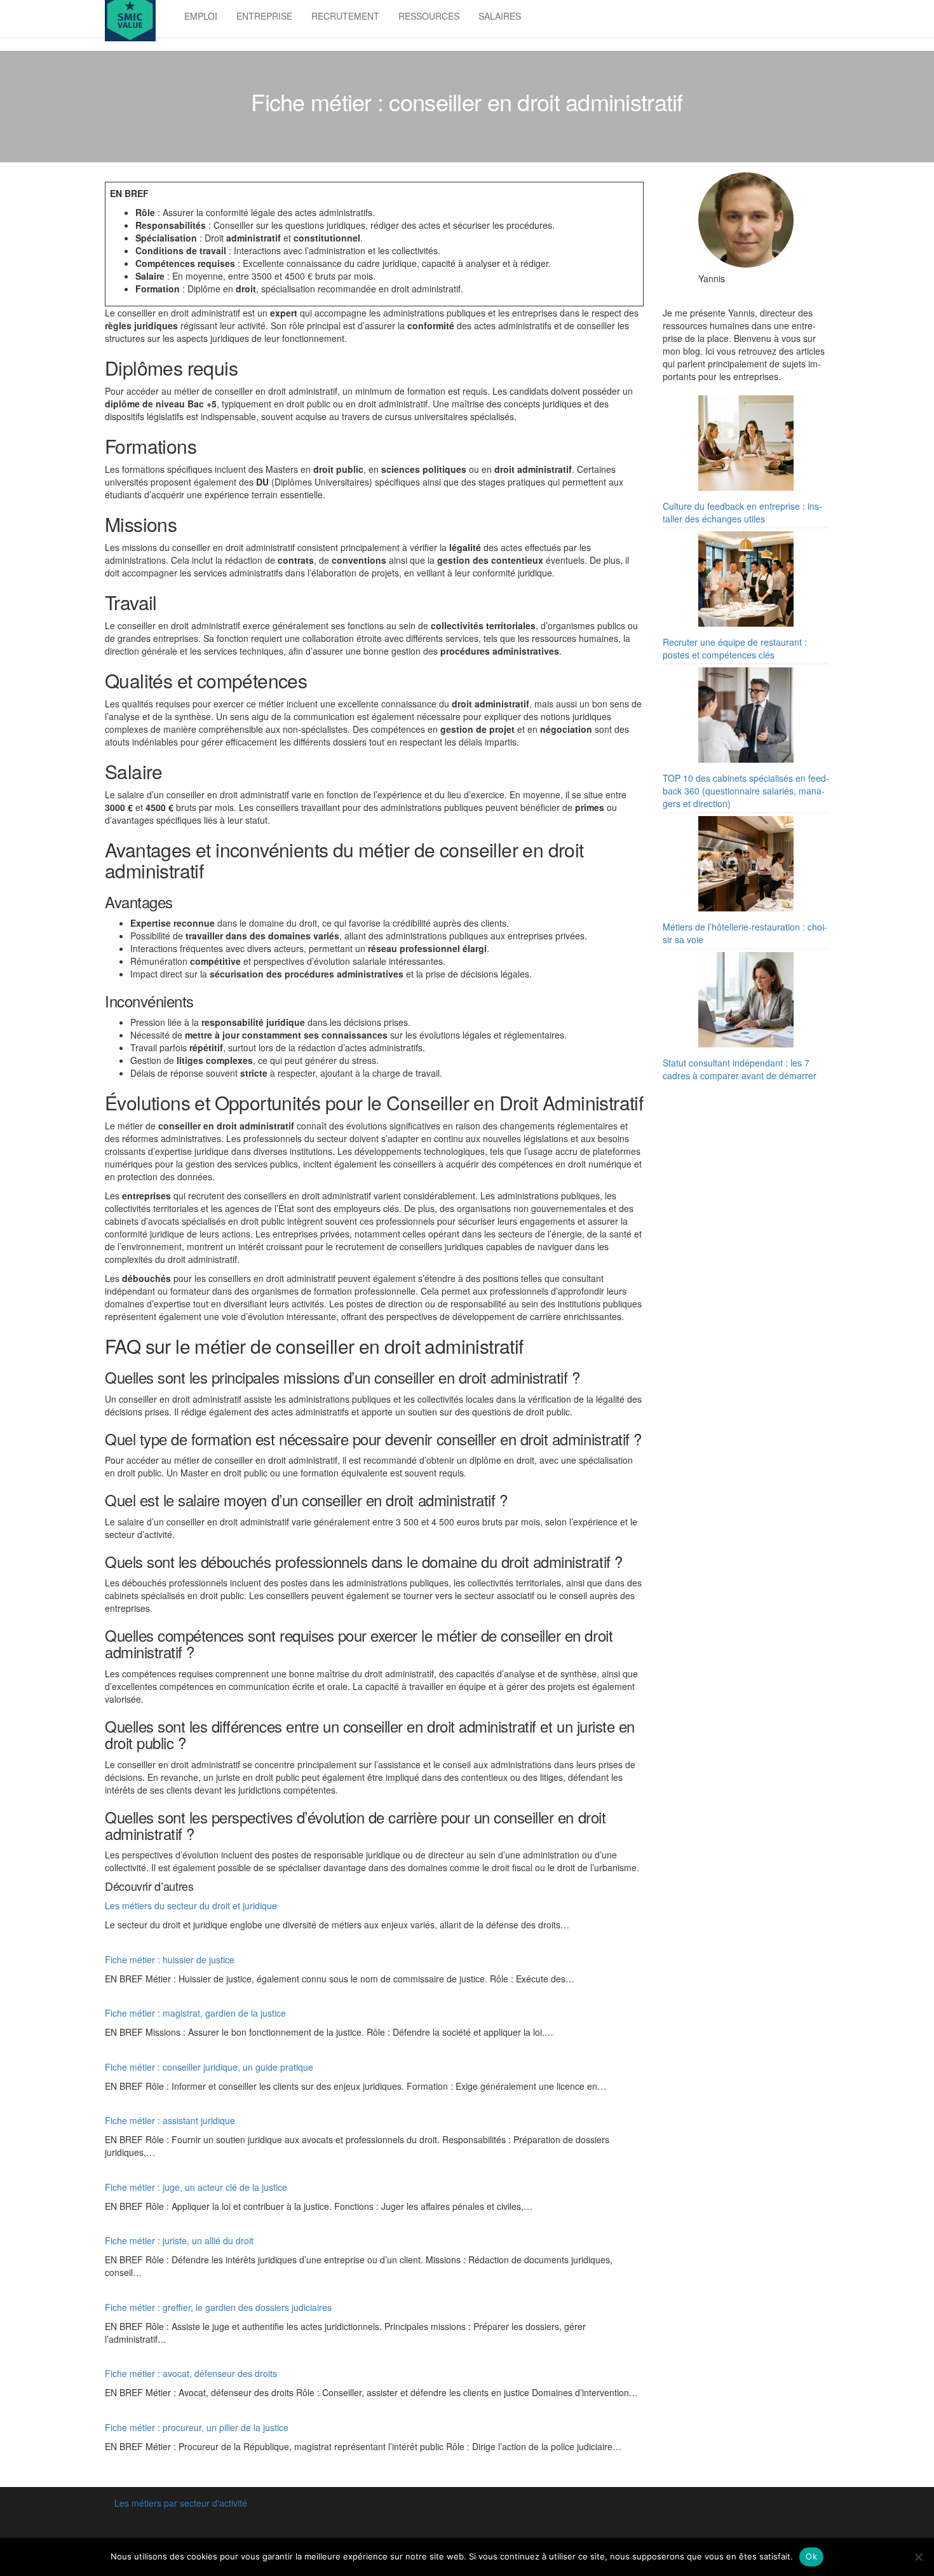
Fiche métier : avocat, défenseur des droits (191, 2373)
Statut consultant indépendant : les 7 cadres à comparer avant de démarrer (740, 1069)
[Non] (918, 2557)
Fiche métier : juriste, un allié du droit (179, 2240)
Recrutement (345, 16)
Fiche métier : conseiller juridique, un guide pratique (209, 2067)
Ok (811, 2556)
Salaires (500, 16)
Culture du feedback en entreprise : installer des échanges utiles (742, 512)
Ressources (429, 16)
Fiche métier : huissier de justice (170, 1959)
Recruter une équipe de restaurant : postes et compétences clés (735, 648)
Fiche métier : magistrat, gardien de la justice (195, 2013)
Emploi (201, 16)
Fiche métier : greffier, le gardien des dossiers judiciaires (218, 2307)
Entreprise (264, 16)
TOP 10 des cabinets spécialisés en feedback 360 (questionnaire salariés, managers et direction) (746, 791)
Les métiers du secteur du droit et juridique (191, 1905)
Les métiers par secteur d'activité (181, 2503)
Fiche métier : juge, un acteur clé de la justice (196, 2187)
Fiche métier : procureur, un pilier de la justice (197, 2427)
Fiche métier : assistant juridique (170, 2120)
